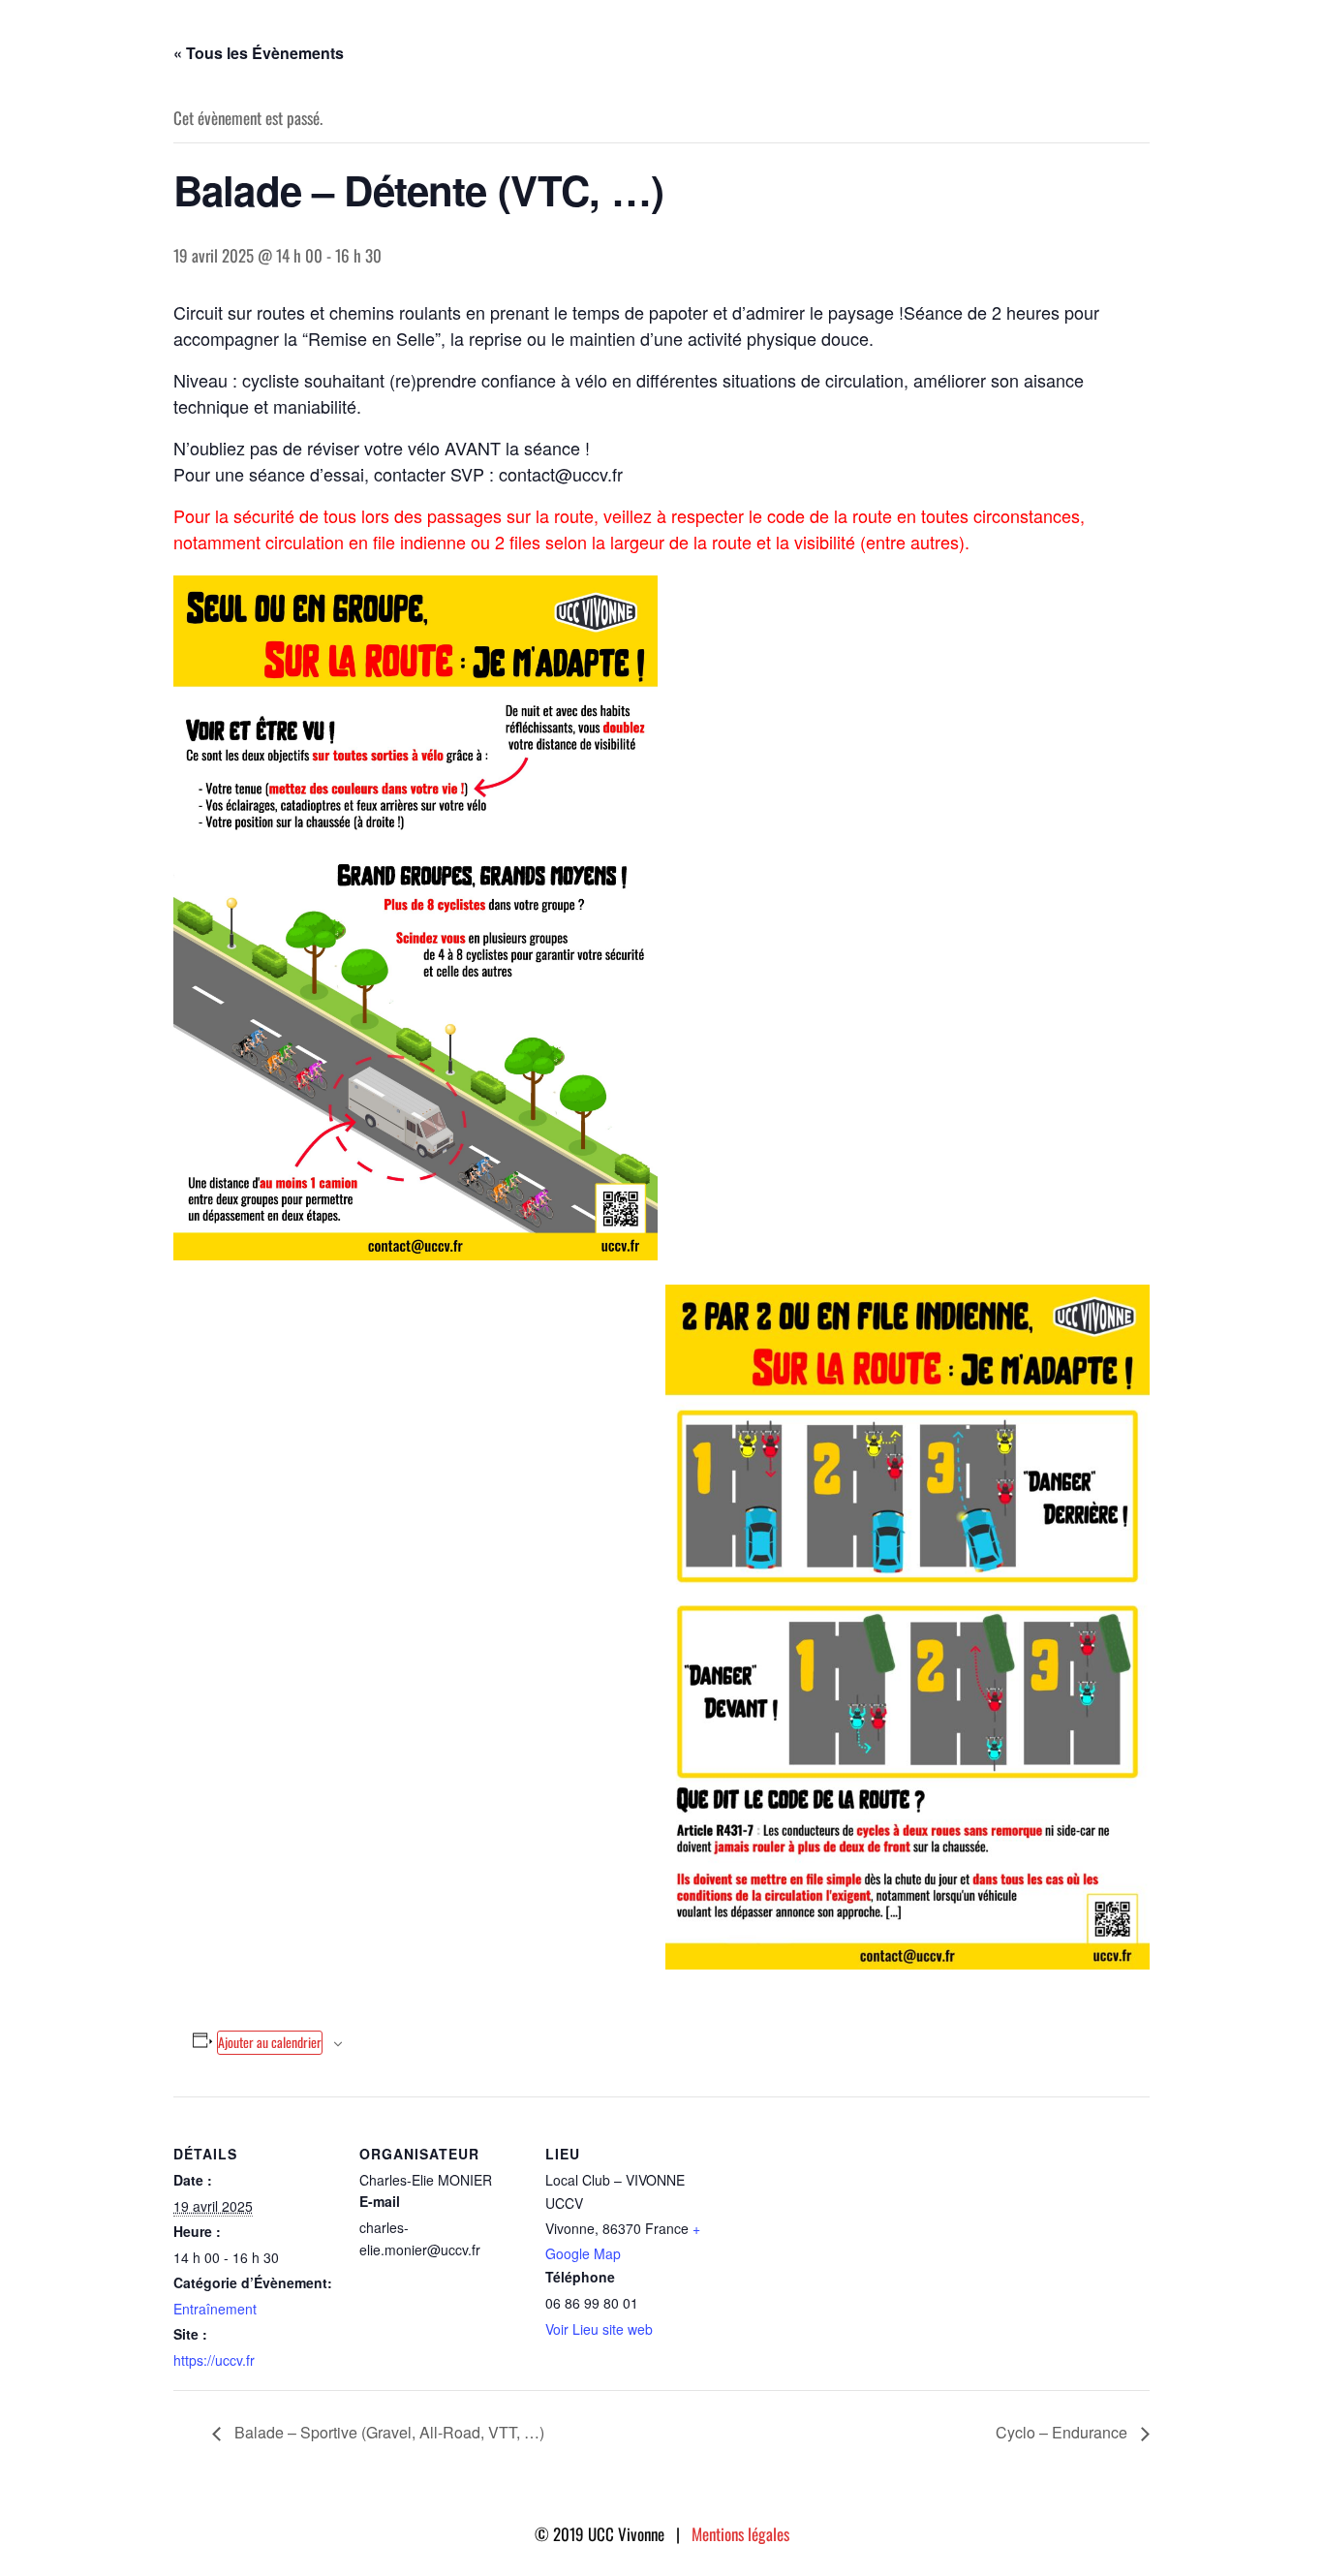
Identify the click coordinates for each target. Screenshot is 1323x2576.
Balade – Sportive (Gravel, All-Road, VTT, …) (387, 2432)
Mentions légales (740, 2534)
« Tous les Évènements (259, 53)
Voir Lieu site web (599, 2329)
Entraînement (215, 2309)
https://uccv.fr (214, 2360)
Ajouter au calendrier (270, 2042)
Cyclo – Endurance (1063, 2432)
